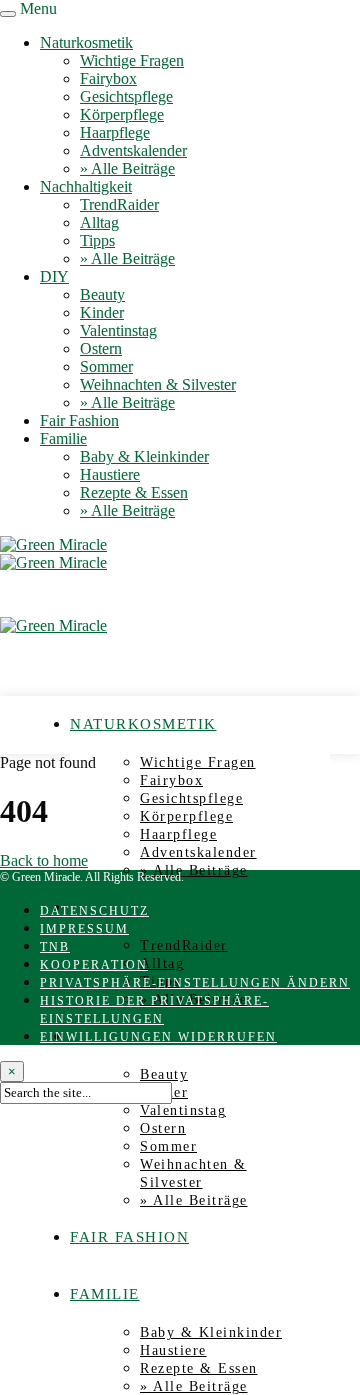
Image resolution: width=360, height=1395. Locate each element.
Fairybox (108, 78)
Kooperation (94, 965)
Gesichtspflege (126, 96)
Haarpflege (115, 132)
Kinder (102, 312)
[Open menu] (8, 14)
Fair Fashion (79, 420)
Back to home (44, 860)
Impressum (84, 929)
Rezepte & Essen (134, 492)
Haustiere (110, 474)
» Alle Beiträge (127, 168)
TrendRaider (119, 204)
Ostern (101, 348)
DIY (54, 276)
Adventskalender (133, 150)
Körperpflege (122, 114)
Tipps (97, 240)
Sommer (106, 366)
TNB (55, 947)
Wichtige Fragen (132, 60)
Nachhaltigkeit (86, 186)
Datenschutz (94, 911)
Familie (63, 438)
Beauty (102, 294)
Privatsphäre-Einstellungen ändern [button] (195, 983)
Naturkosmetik (86, 42)
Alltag (99, 222)
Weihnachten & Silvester (158, 384)
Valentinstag (118, 330)
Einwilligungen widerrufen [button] (158, 1037)
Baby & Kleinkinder (144, 456)
